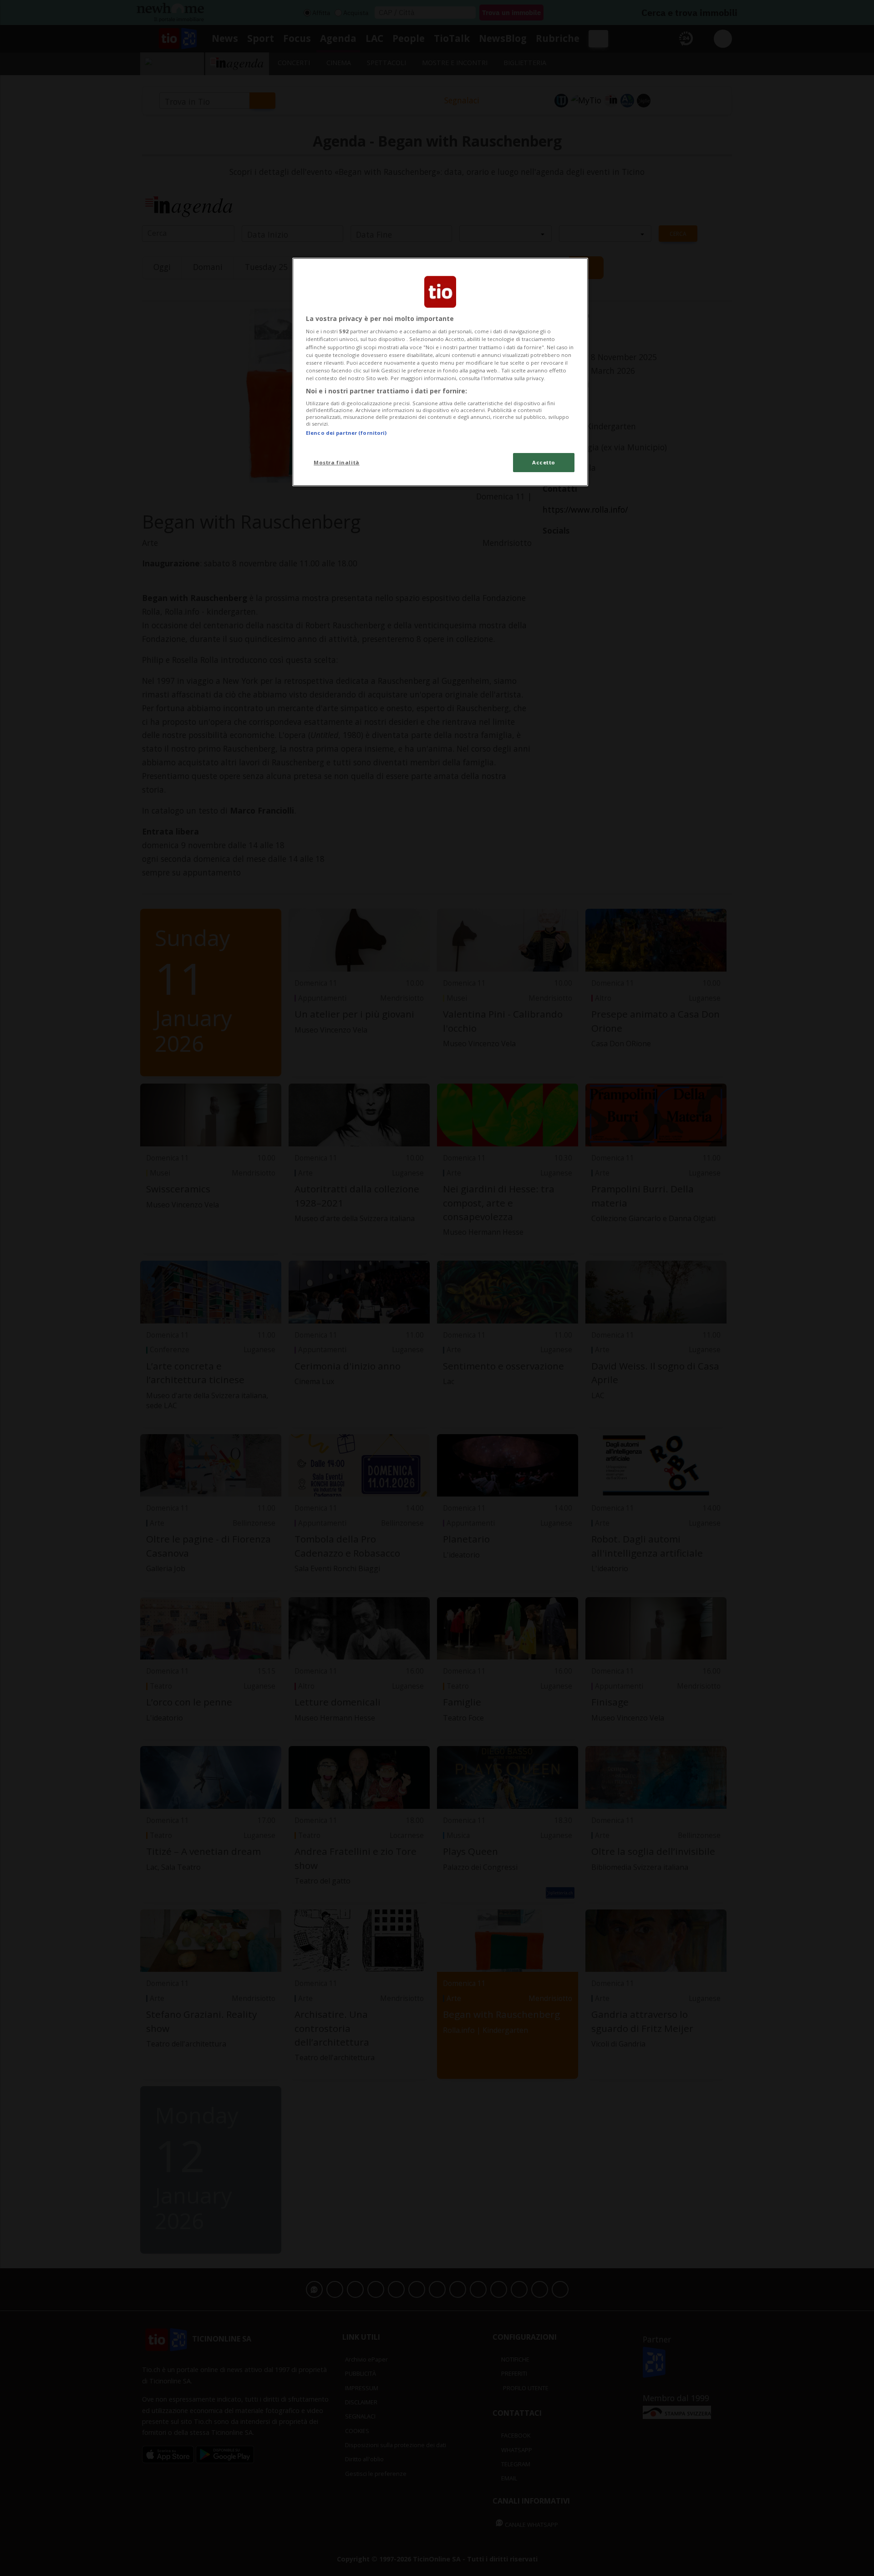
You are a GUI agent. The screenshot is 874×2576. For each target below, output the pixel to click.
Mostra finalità (337, 462)
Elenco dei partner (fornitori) (346, 433)
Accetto (544, 462)
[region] (440, 372)
